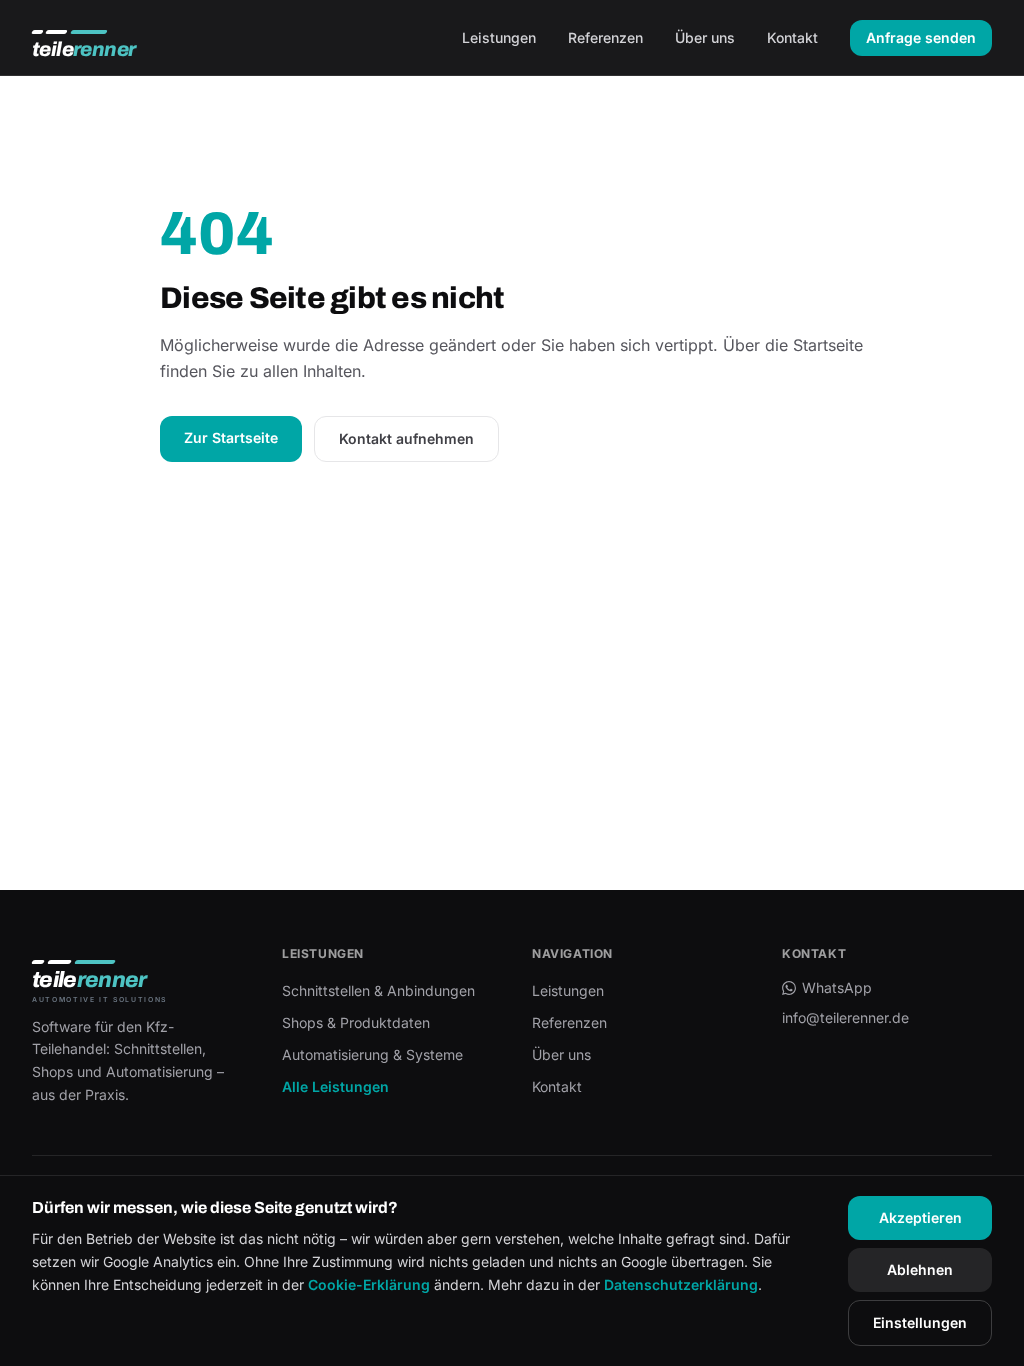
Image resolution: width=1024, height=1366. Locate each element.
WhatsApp (837, 987)
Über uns (705, 37)
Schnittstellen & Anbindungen (378, 990)
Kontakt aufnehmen (406, 438)
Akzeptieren (920, 1217)
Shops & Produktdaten (356, 1022)
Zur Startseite (231, 437)
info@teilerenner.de (845, 1017)
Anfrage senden (921, 37)
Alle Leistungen (335, 1086)
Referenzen (605, 37)
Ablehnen (920, 1269)
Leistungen (499, 37)
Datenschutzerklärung (681, 1284)
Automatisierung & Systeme (372, 1054)
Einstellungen (920, 1322)
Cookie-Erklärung (369, 1284)
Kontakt (792, 37)
